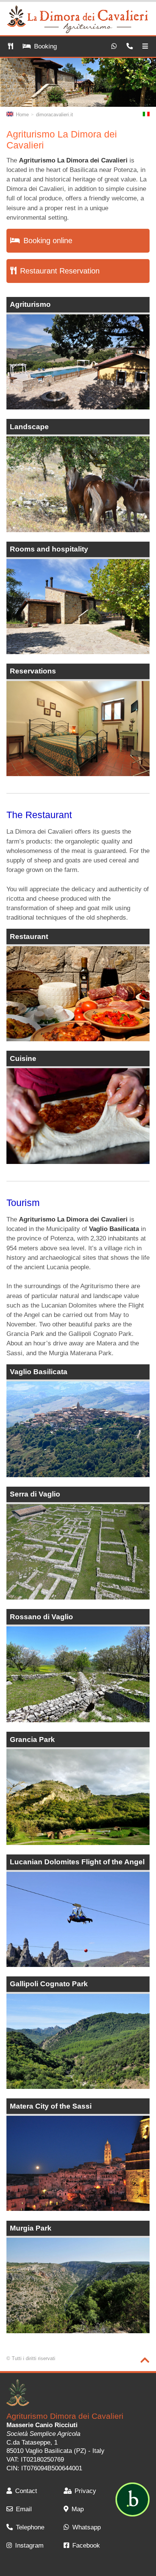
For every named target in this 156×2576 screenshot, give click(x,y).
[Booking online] (10, 47)
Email (24, 2509)
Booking (45, 46)
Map (78, 2509)
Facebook (86, 2546)
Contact (26, 2491)
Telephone (30, 2527)
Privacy (85, 2491)
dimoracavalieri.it (55, 115)
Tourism (23, 1203)
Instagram (29, 2546)
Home (22, 115)
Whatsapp (87, 2527)
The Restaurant (39, 815)
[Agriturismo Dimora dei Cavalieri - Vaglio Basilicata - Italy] (25, 2394)
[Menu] (145, 47)
